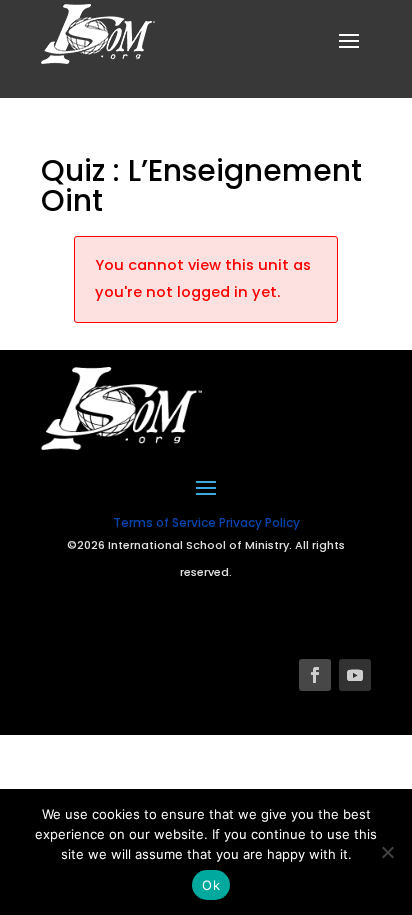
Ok (211, 885)
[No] (387, 852)
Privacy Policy (259, 522)
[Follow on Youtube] (355, 675)
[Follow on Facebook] (315, 675)
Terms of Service (164, 522)
